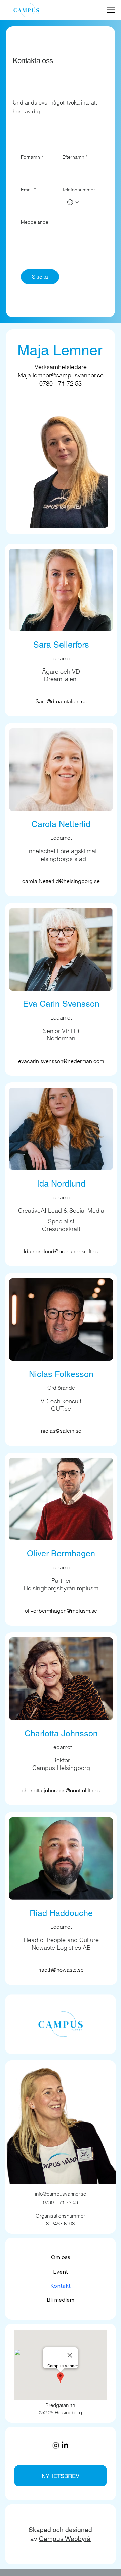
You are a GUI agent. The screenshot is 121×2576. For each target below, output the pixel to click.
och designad (72, 2530)
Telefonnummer (79, 190)
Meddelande (35, 222)
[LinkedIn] (65, 2445)
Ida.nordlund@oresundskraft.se (61, 1251)
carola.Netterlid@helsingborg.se (61, 881)
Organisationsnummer (60, 2216)
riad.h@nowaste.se (61, 1970)
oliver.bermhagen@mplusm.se (61, 1611)
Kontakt (61, 2286)
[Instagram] (56, 2445)
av (35, 2539)
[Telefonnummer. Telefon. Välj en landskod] (73, 202)
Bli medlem (61, 2300)
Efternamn (75, 157)
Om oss (61, 2257)
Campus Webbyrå (65, 2539)
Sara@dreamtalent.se (61, 701)
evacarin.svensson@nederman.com (61, 1061)
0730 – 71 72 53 (61, 2202)
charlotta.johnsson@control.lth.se (61, 1790)
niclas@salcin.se (61, 1431)
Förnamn (32, 157)
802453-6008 (60, 2223)
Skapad (41, 2530)
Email (28, 190)
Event (61, 2272)
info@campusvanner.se (61, 2194)
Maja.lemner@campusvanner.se (61, 375)
